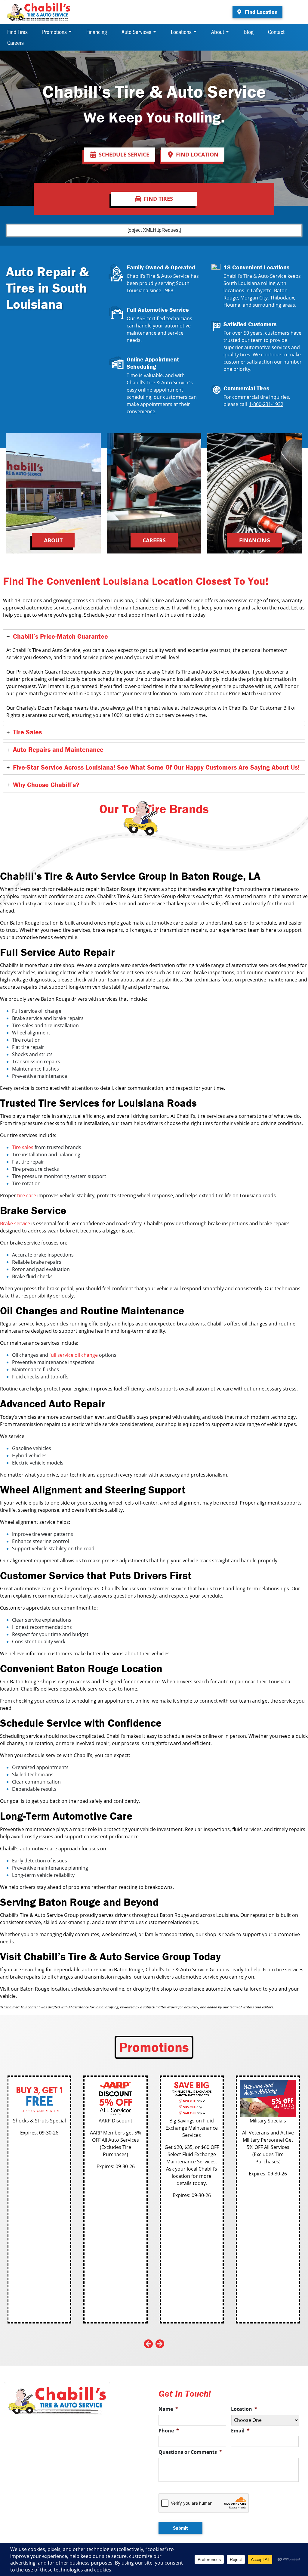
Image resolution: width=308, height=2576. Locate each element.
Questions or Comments (190, 2452)
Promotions (54, 32)
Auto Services (136, 32)
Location (244, 2409)
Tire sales (23, 1147)
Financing (97, 32)
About (218, 32)
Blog (249, 32)
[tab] (154, 676)
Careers (15, 42)
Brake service (15, 1223)
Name (168, 2409)
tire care (27, 1195)
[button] (120, 155)
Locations (181, 32)
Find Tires (17, 32)
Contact (276, 32)
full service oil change (74, 1355)
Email (240, 2431)
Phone (169, 2431)
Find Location (260, 12)
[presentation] (148, 2344)
